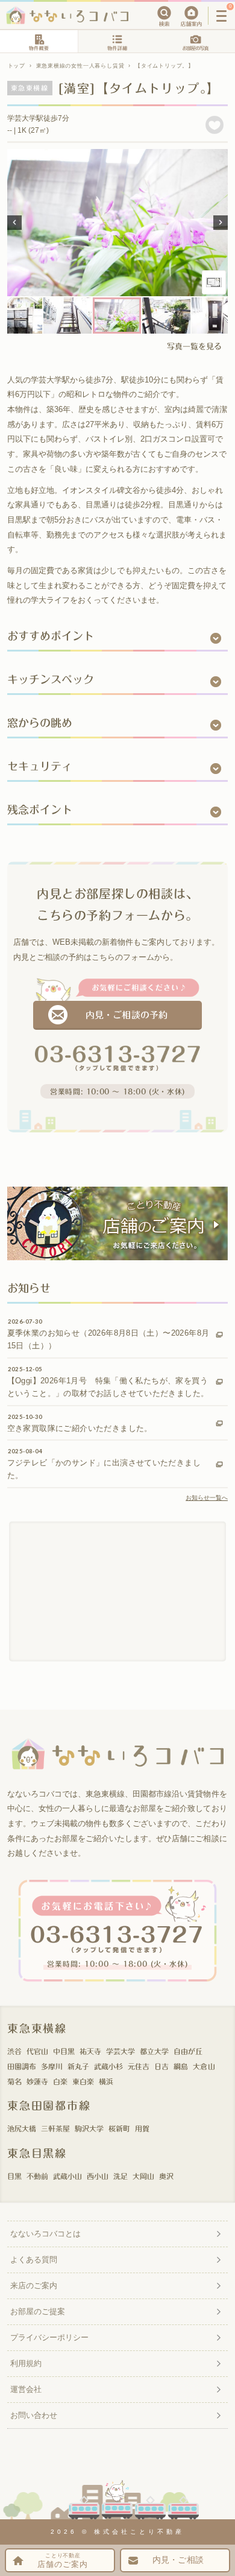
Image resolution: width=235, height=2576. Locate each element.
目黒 (14, 2176)
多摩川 (52, 2066)
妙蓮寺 (37, 2081)
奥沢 (166, 2176)
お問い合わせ (34, 2415)
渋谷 (14, 2051)
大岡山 (143, 2176)
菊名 (14, 2081)
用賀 (142, 2128)
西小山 (98, 2176)
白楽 (60, 2081)
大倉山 (204, 2066)
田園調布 (22, 2066)
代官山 (37, 2051)
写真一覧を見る (194, 347)
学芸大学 (121, 2051)
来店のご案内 (34, 2286)
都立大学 (154, 2051)
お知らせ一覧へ (207, 1498)
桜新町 (119, 2128)
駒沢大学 (89, 2128)
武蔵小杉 (108, 2066)
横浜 (106, 2081)
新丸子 (78, 2066)
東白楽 (83, 2081)
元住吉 (139, 2066)
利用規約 (26, 2363)
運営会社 (26, 2389)
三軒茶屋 (55, 2128)
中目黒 (64, 2051)
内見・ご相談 (178, 2560)
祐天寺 (90, 2051)
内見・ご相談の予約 (126, 1015)
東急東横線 (37, 2028)
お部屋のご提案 (38, 2311)
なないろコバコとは (45, 2234)
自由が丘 (188, 2051)
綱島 (181, 2066)
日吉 (161, 2066)
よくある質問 (34, 2260)
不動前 (37, 2176)
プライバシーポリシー (49, 2337)
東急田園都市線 (49, 2105)
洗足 (121, 2176)
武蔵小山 (67, 2176)
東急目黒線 (37, 2153)
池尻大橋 (22, 2128)
